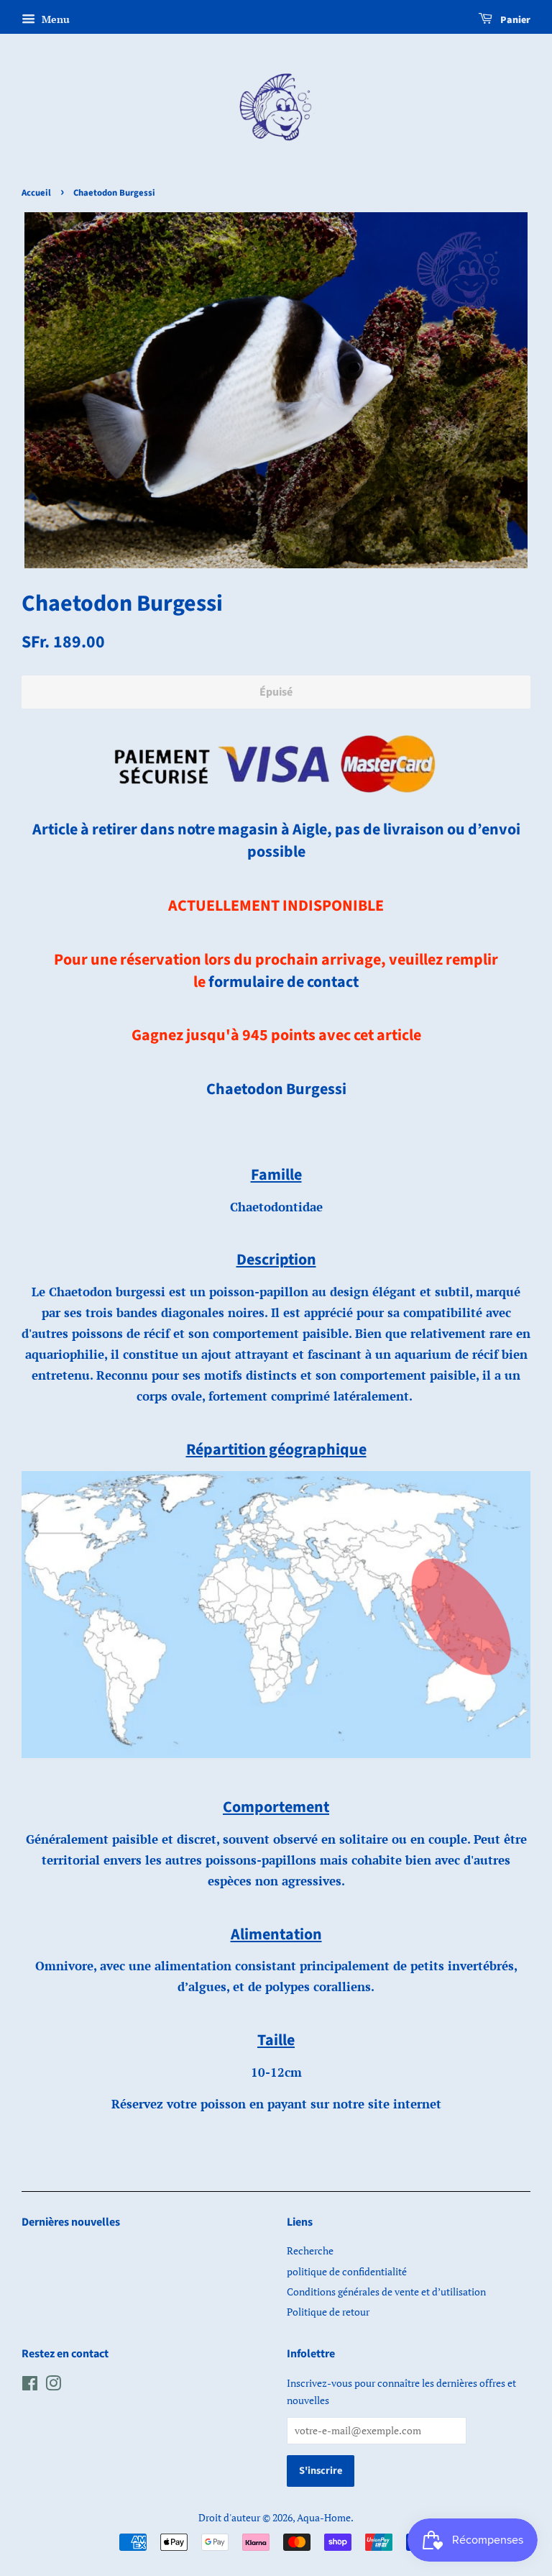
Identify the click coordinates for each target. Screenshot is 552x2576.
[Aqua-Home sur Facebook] (30, 2386)
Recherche (310, 2250)
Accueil (36, 193)
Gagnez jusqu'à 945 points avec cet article (276, 1035)
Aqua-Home (324, 2517)
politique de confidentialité (347, 2271)
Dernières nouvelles (71, 2222)
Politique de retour (328, 2312)
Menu (54, 19)
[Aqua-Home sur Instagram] (53, 2386)
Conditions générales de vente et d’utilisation (386, 2291)
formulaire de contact (284, 982)
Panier (514, 20)
